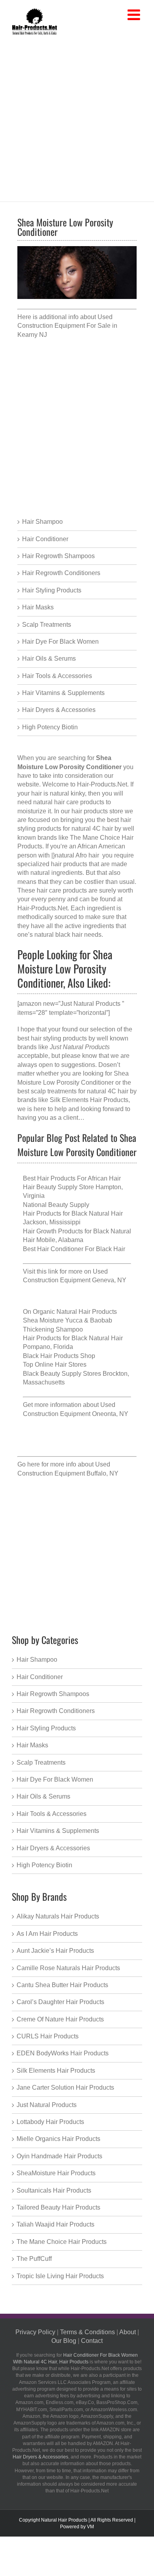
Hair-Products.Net (42, 908)
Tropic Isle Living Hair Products (60, 2276)
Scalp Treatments (47, 625)
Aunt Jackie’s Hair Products (55, 1951)
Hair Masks (38, 607)
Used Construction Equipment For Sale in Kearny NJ (67, 326)
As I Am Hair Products (47, 1934)
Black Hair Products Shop (59, 1356)
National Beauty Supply (56, 1205)
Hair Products (74, 2362)
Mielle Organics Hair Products (58, 2139)
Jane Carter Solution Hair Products (65, 2088)
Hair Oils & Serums (49, 658)
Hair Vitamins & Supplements (63, 693)
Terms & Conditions (87, 2332)
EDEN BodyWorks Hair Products (63, 2053)
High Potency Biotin (50, 727)
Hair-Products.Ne (101, 784)
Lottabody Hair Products (50, 2122)
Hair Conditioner (45, 539)
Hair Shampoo (42, 522)
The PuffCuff (34, 2259)
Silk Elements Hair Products (89, 1100)
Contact (92, 2341)
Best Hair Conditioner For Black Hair (74, 1249)
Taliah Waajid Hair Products (55, 2224)
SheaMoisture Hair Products (56, 2173)
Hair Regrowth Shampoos (58, 556)
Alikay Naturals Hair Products (58, 1916)
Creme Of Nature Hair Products (60, 2019)
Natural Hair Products (64, 2520)
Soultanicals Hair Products (54, 2190)
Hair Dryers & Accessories (59, 710)
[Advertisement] (77, 117)
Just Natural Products (47, 2105)
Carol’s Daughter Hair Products (60, 2002)
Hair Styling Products (52, 590)
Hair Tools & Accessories (57, 676)
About (128, 2332)
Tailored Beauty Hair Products (58, 2207)
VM (90, 2527)
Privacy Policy (35, 2332)
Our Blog (64, 2341)
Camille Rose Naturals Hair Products (68, 1968)
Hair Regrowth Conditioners (61, 573)
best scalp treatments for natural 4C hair (73, 1091)
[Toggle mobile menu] (135, 15)
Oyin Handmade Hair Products (59, 2156)
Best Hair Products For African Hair (72, 1178)
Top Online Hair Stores (55, 1365)
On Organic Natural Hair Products (70, 1312)
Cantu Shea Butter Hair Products (62, 1985)
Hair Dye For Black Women (60, 642)
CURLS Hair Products (48, 2036)
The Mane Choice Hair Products (62, 2242)
